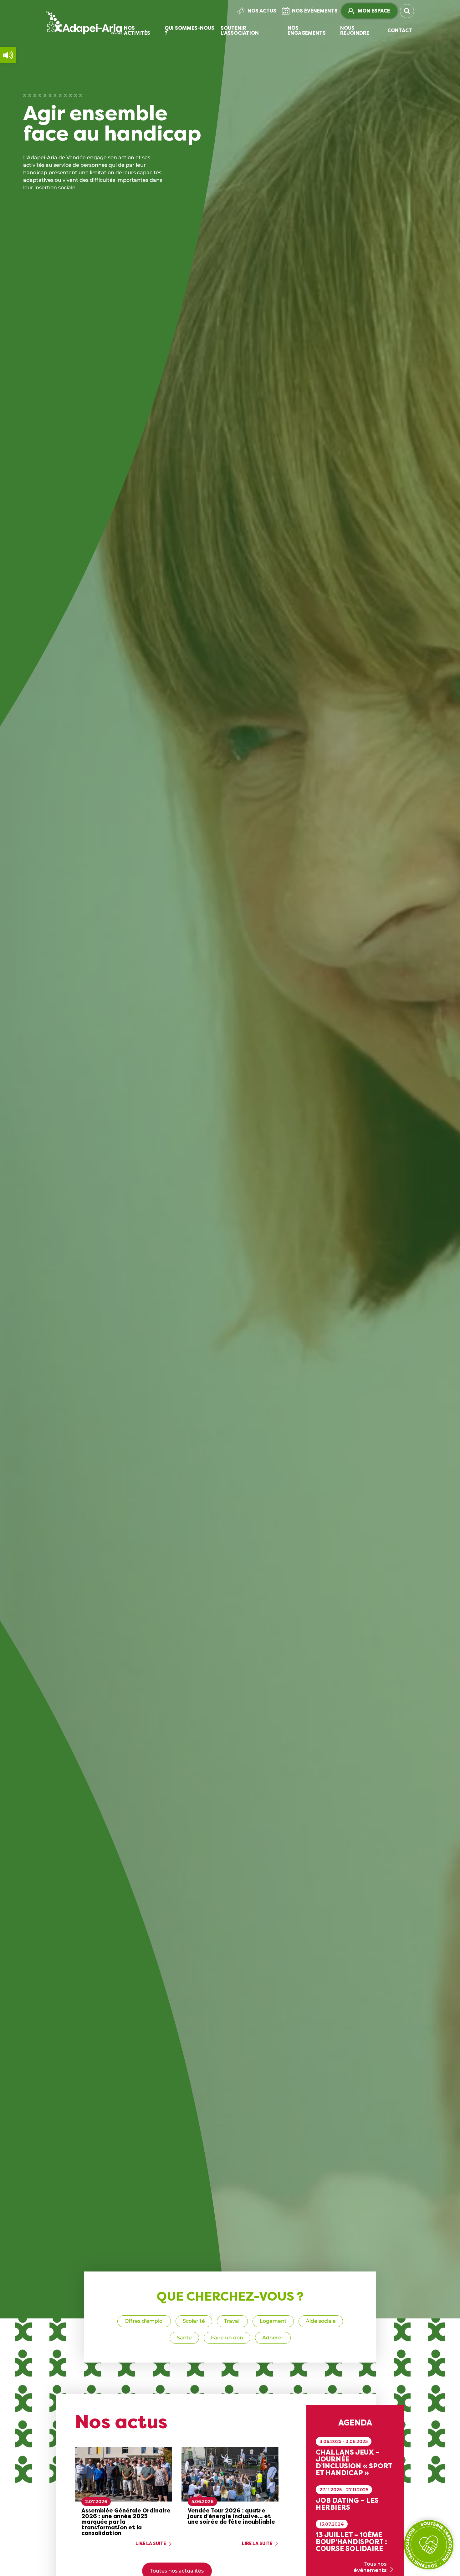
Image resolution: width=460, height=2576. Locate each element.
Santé (184, 2338)
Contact (400, 31)
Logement (273, 2321)
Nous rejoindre (355, 31)
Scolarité (194, 2321)
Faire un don (227, 2338)
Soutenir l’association (240, 31)
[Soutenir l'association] (429, 2545)
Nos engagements (307, 31)
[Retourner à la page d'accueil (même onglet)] (84, 23)
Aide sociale (321, 2321)
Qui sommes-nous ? (189, 31)
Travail (232, 2321)
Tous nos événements (370, 2567)
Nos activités (137, 31)
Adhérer (273, 2338)
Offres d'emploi (144, 2321)
